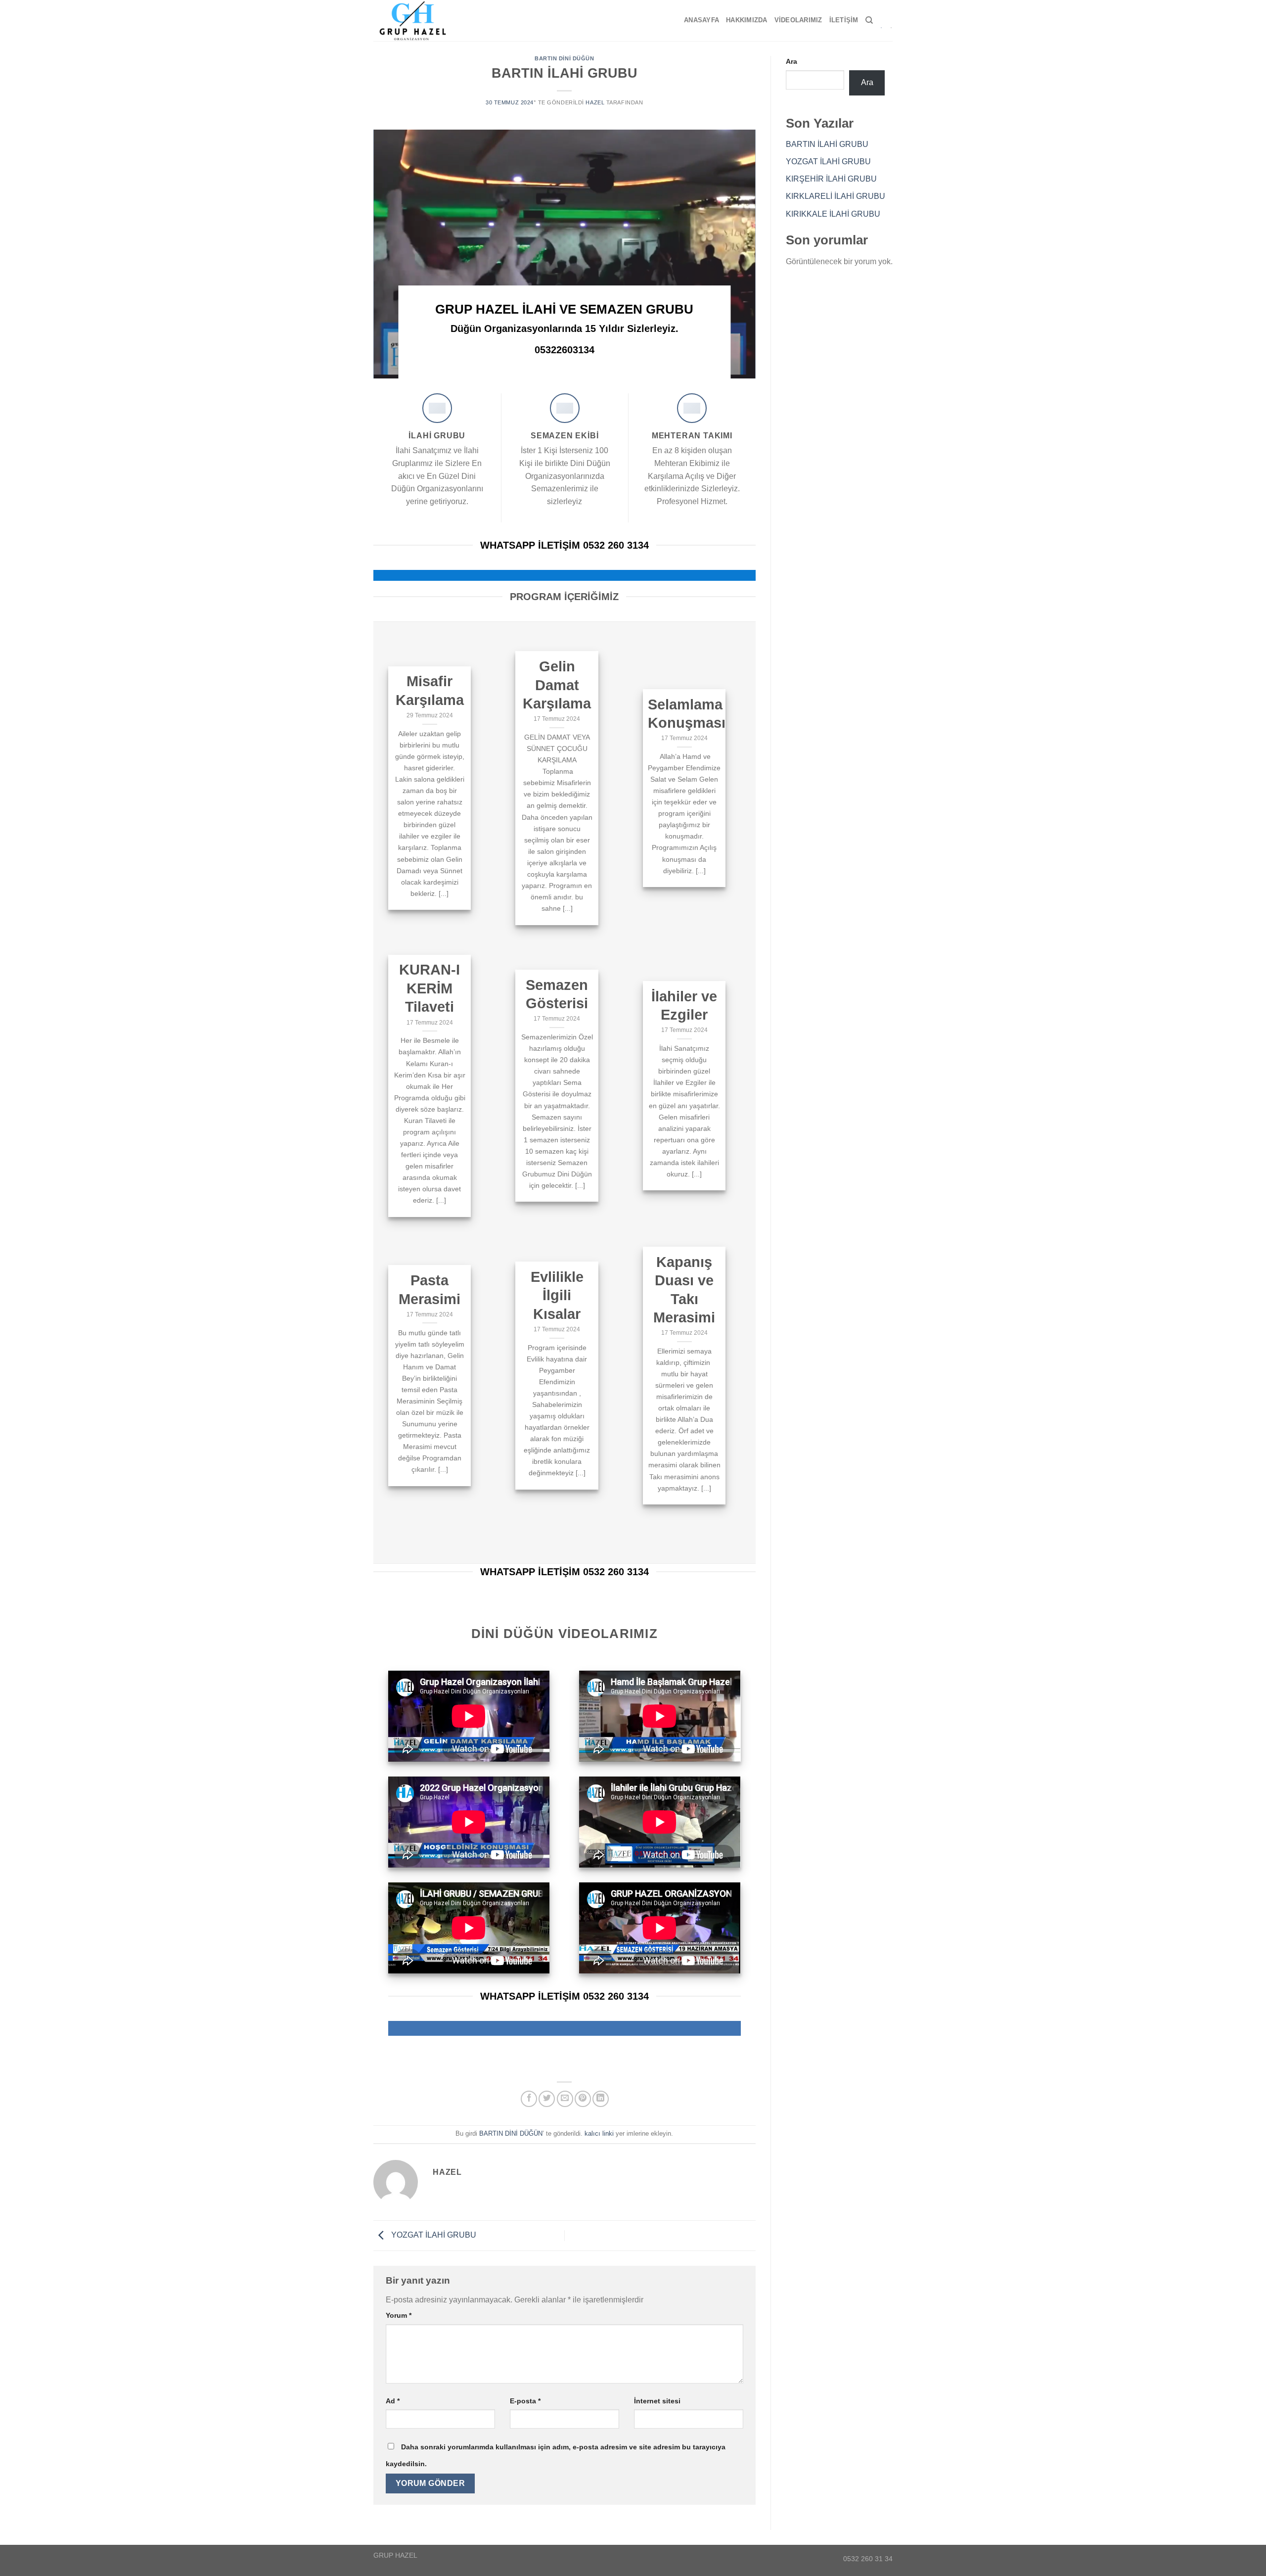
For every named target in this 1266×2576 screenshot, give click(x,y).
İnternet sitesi (657, 2401)
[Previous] (394, 254)
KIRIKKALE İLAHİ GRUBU (833, 214)
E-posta (525, 2401)
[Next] (735, 254)
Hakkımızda (747, 20)
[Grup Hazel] (417, 21)
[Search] (869, 20)
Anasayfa (701, 20)
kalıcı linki (599, 2133)
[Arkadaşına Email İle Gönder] (565, 2099)
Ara (791, 61)
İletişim (844, 20)
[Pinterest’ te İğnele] (583, 2099)
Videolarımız (798, 20)
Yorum (399, 2315)
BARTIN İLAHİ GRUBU (827, 144)
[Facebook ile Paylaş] (529, 2099)
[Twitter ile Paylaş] (547, 2099)
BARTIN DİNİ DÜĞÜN (565, 58)
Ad (393, 2401)
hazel (595, 102)
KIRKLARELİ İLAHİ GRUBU (836, 196)
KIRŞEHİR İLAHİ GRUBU (831, 179)
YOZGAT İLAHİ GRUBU (433, 2235)
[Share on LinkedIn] (601, 2099)
